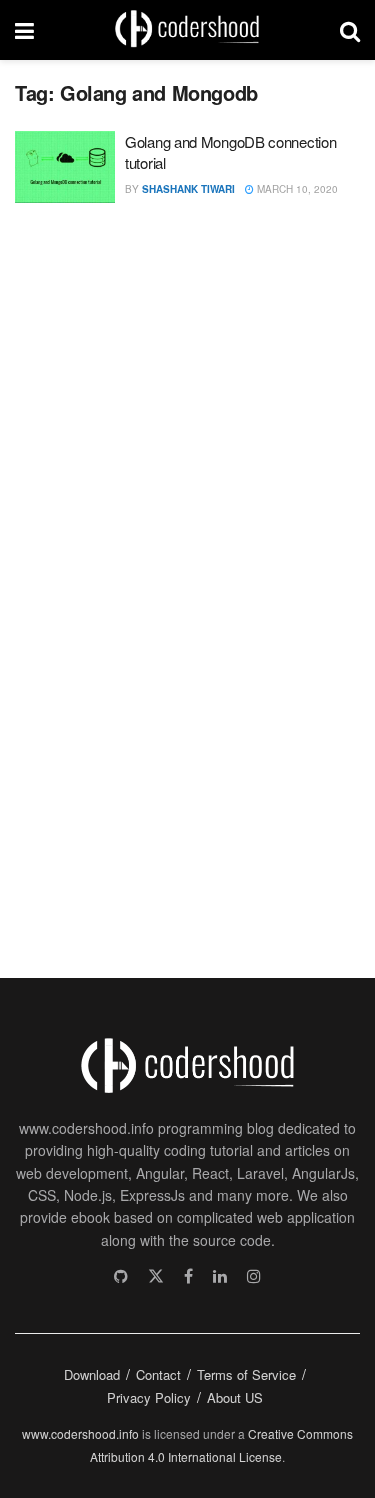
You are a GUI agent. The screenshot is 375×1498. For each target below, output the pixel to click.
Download (92, 1374)
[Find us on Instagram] (254, 1276)
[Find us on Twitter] (156, 1276)
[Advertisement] (165, 582)
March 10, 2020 (296, 189)
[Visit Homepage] (187, 30)
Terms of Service (246, 1374)
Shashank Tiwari (188, 189)
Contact (158, 1374)
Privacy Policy (149, 1397)
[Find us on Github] (121, 1276)
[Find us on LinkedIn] (220, 1276)
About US (235, 1397)
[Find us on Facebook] (188, 1276)
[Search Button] (350, 30)
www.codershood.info (80, 1433)
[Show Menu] (24, 30)
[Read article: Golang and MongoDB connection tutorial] (65, 167)
